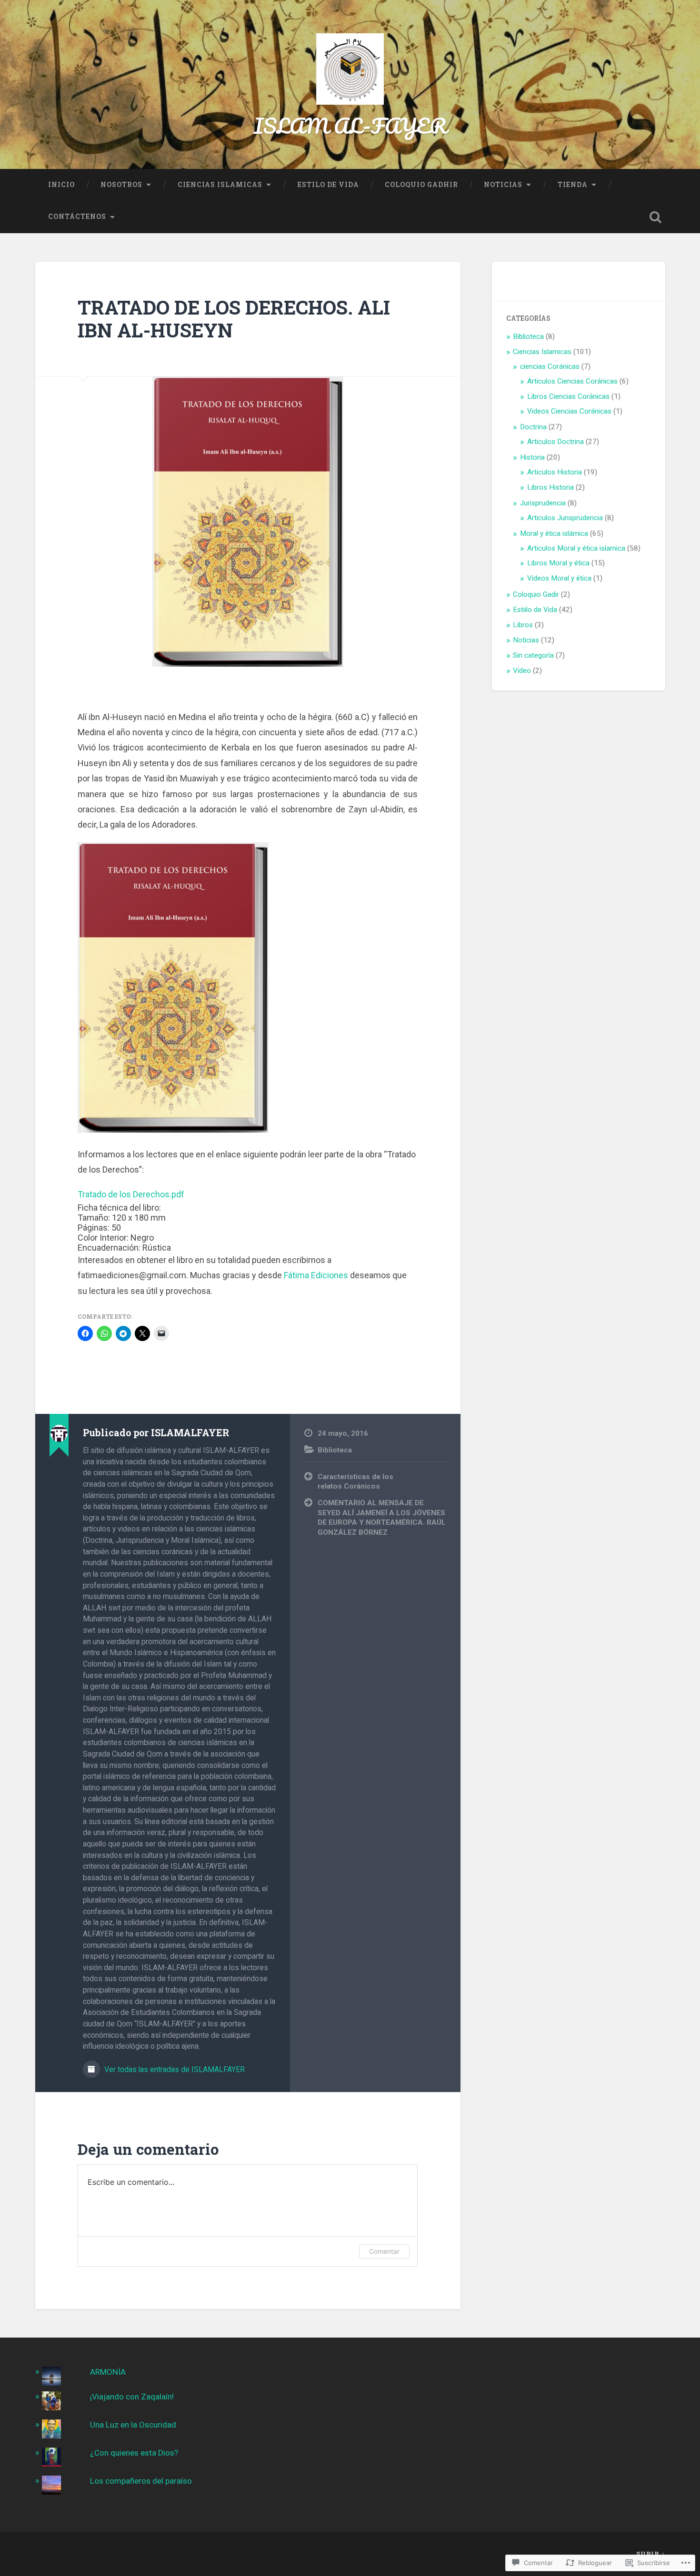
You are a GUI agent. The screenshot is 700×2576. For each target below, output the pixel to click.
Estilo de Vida (328, 185)
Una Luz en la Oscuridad (133, 2425)
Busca (656, 217)
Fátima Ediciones (316, 1275)
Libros (523, 625)
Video (522, 671)
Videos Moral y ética (559, 578)
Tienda (573, 185)
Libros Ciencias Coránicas (568, 396)
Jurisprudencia (543, 503)
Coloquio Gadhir (421, 185)
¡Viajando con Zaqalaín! (132, 2397)
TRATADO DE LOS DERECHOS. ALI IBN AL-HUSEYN (234, 319)
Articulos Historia (555, 472)
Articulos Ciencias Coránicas (572, 381)
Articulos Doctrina (555, 442)
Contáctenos (77, 217)
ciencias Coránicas (550, 366)
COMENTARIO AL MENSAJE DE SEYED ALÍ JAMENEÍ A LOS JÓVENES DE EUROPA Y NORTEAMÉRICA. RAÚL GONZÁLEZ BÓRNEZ (382, 1518)
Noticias (503, 185)
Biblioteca (335, 1450)
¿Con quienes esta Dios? (134, 2453)
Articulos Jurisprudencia (565, 518)
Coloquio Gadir (536, 594)
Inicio (61, 185)
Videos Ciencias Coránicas (569, 411)
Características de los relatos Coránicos (355, 1482)
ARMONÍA (108, 2372)
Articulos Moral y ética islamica (576, 548)
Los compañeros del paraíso (141, 2481)
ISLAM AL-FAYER (350, 125)
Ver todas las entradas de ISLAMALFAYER (174, 2069)
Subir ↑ (651, 2554)
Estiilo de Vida (535, 610)
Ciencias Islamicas (220, 185)
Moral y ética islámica (554, 533)
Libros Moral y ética (558, 563)
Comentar (384, 2251)
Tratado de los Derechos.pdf (131, 1194)
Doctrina (533, 427)
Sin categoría (533, 655)
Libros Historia (550, 487)
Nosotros (121, 185)
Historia (532, 457)
